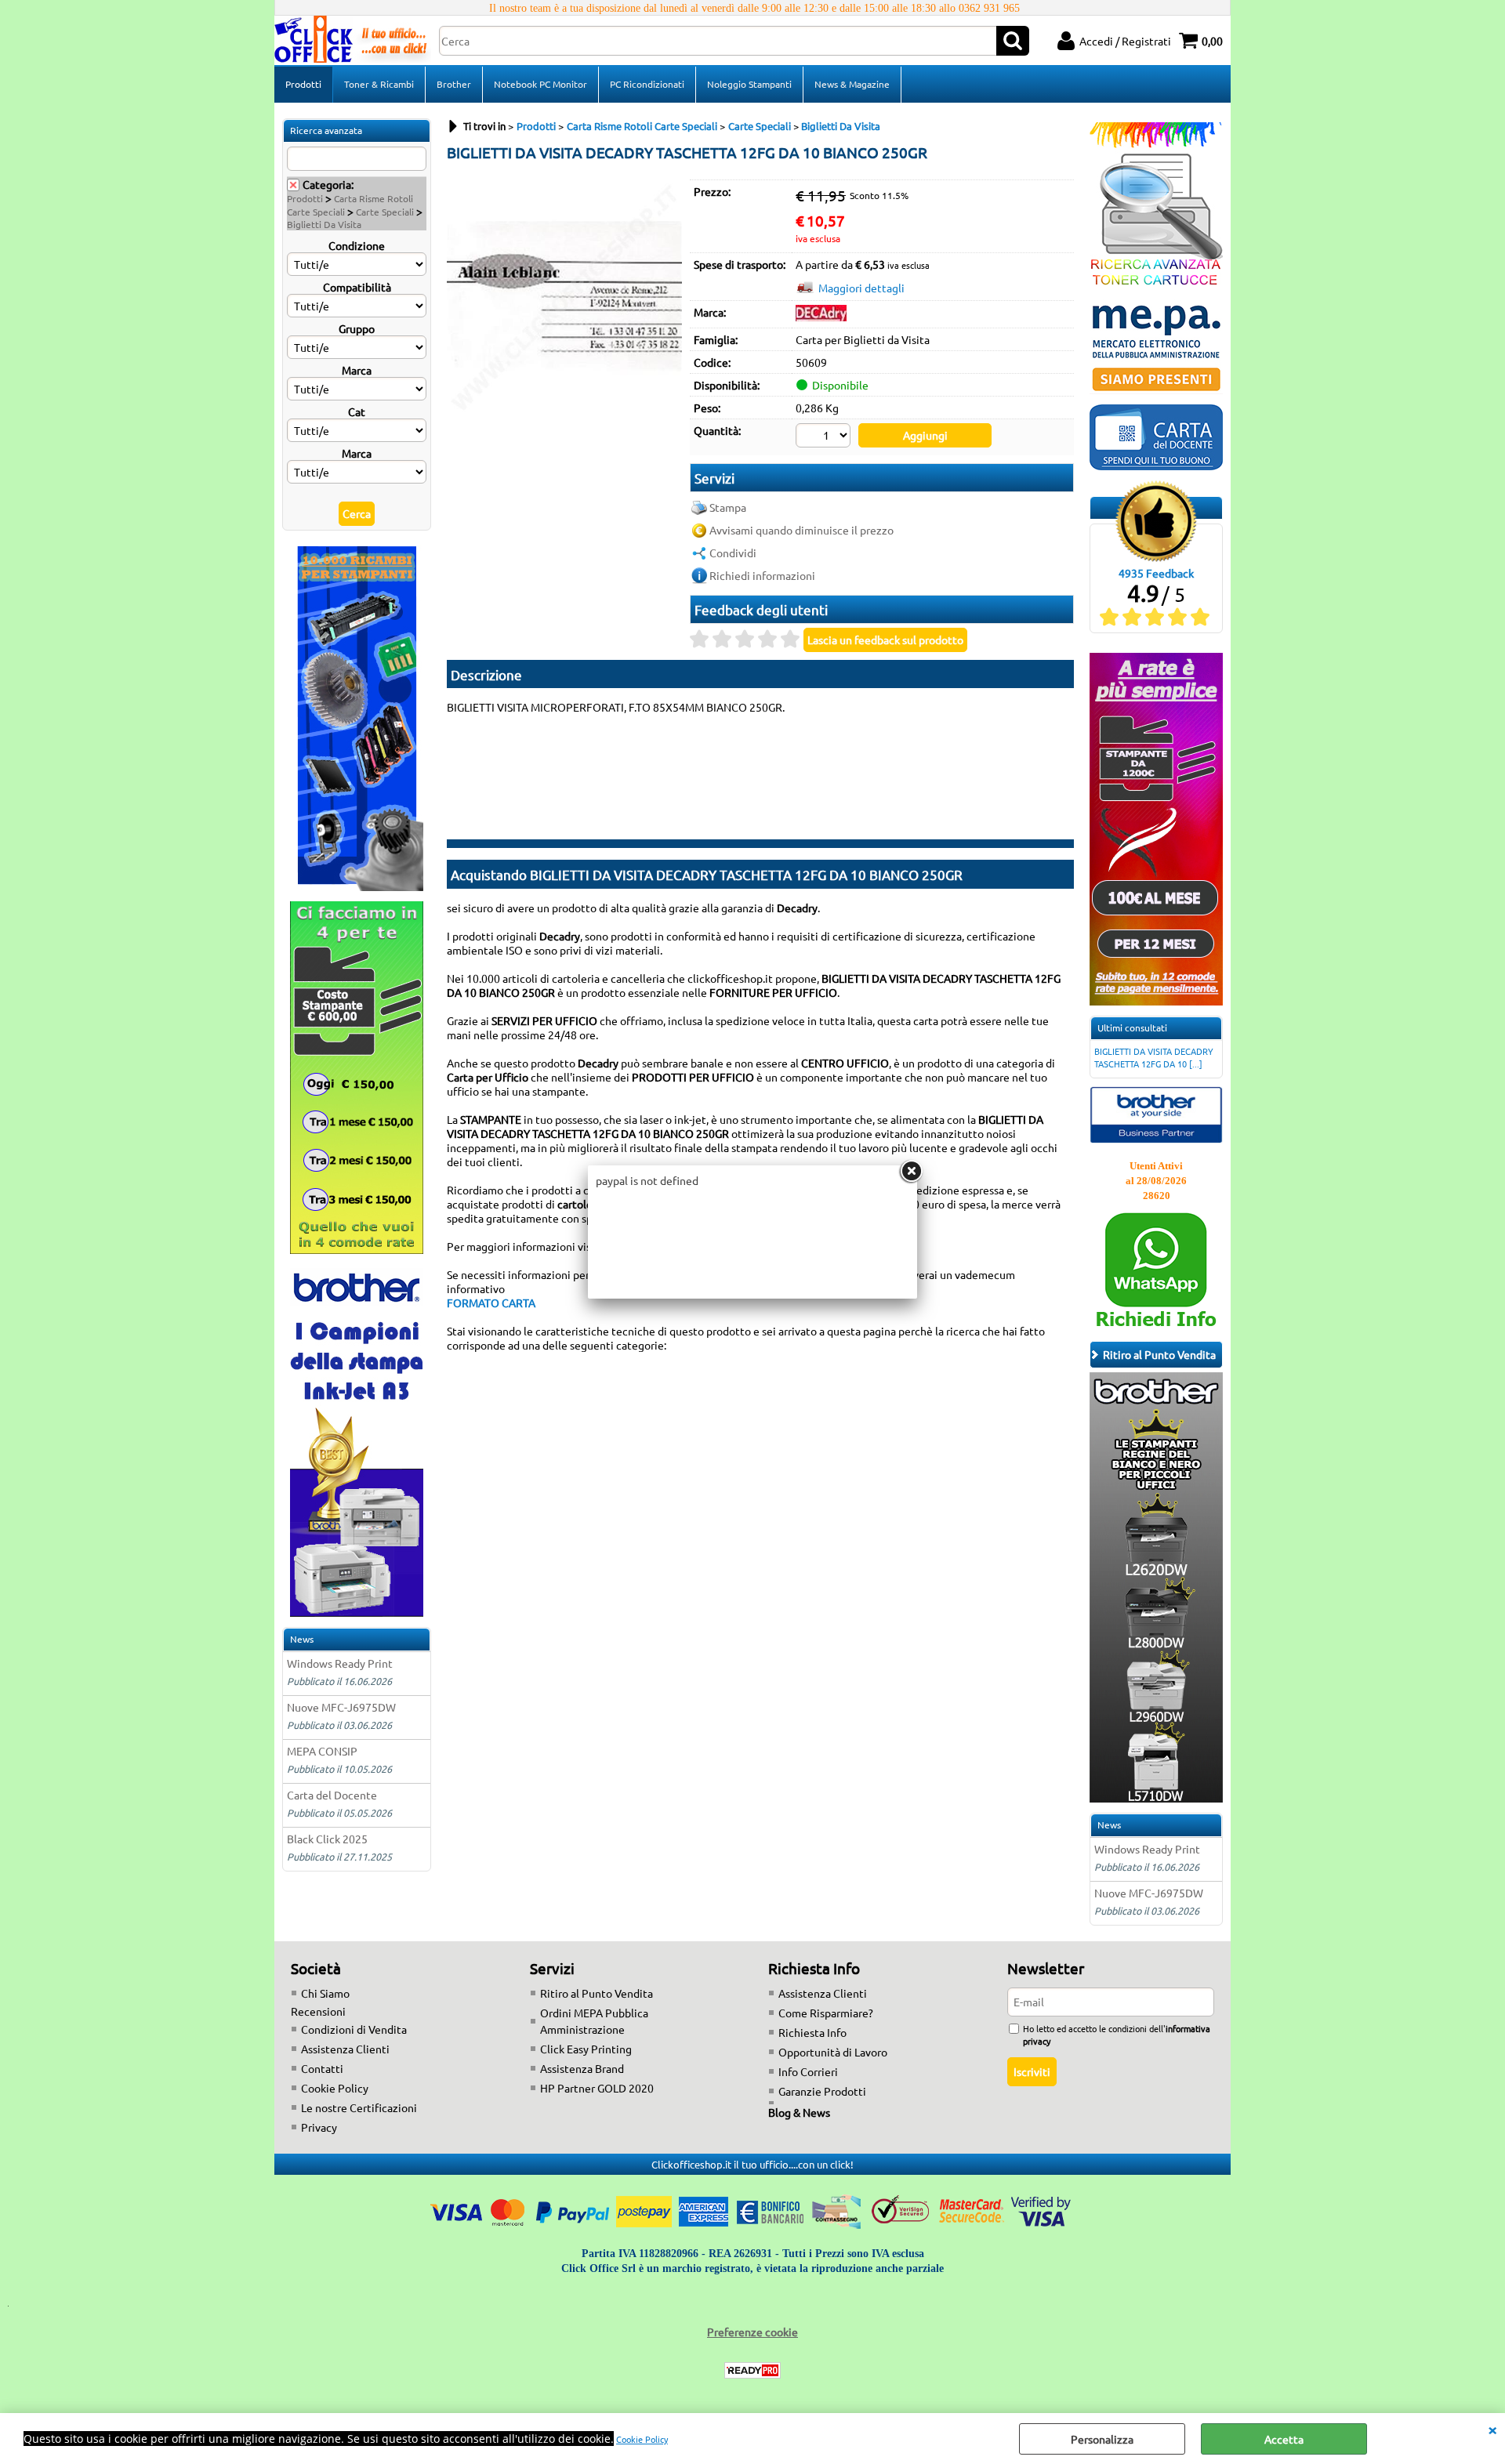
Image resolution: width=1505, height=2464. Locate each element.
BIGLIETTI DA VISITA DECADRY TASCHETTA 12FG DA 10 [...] (1154, 1057)
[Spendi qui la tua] (1156, 466)
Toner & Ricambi (379, 84)
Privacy (319, 2127)
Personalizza (1102, 2439)
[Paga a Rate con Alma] (1156, 1001)
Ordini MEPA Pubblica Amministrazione (594, 2021)
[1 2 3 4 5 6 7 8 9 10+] (825, 437)
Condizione (357, 245)
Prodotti (303, 84)
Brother (454, 84)
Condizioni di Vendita (354, 2029)
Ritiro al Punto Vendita (597, 1993)
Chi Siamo (325, 1993)
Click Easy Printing (586, 2049)
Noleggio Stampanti (749, 84)
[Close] (911, 1172)
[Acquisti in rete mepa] (1156, 390)
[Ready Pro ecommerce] (752, 2370)
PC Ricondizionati (647, 84)
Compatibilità (357, 287)
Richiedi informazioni (762, 575)
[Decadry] (821, 317)
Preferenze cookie (752, 2332)
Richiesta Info (812, 2032)
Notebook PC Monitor (540, 84)
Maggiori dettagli (861, 288)
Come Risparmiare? (826, 2013)
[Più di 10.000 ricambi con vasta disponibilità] (357, 886)
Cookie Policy (642, 2439)
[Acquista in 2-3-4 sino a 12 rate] (357, 1249)
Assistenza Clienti (345, 2049)
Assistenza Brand (582, 2068)
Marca (357, 370)
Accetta (1284, 2439)
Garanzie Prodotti (822, 2091)
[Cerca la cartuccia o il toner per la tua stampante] (1156, 284)
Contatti (322, 2068)
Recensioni (318, 2011)
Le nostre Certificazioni (359, 2107)
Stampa (728, 507)
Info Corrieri (808, 2071)
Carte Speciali (385, 212)
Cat (357, 411)
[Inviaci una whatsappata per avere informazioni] (1156, 1326)
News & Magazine (852, 84)
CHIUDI (1492, 2429)
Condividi (733, 553)
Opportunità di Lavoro (833, 2052)
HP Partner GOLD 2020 (597, 2088)
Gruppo (357, 328)
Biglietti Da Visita (324, 224)
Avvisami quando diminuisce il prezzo (801, 530)
